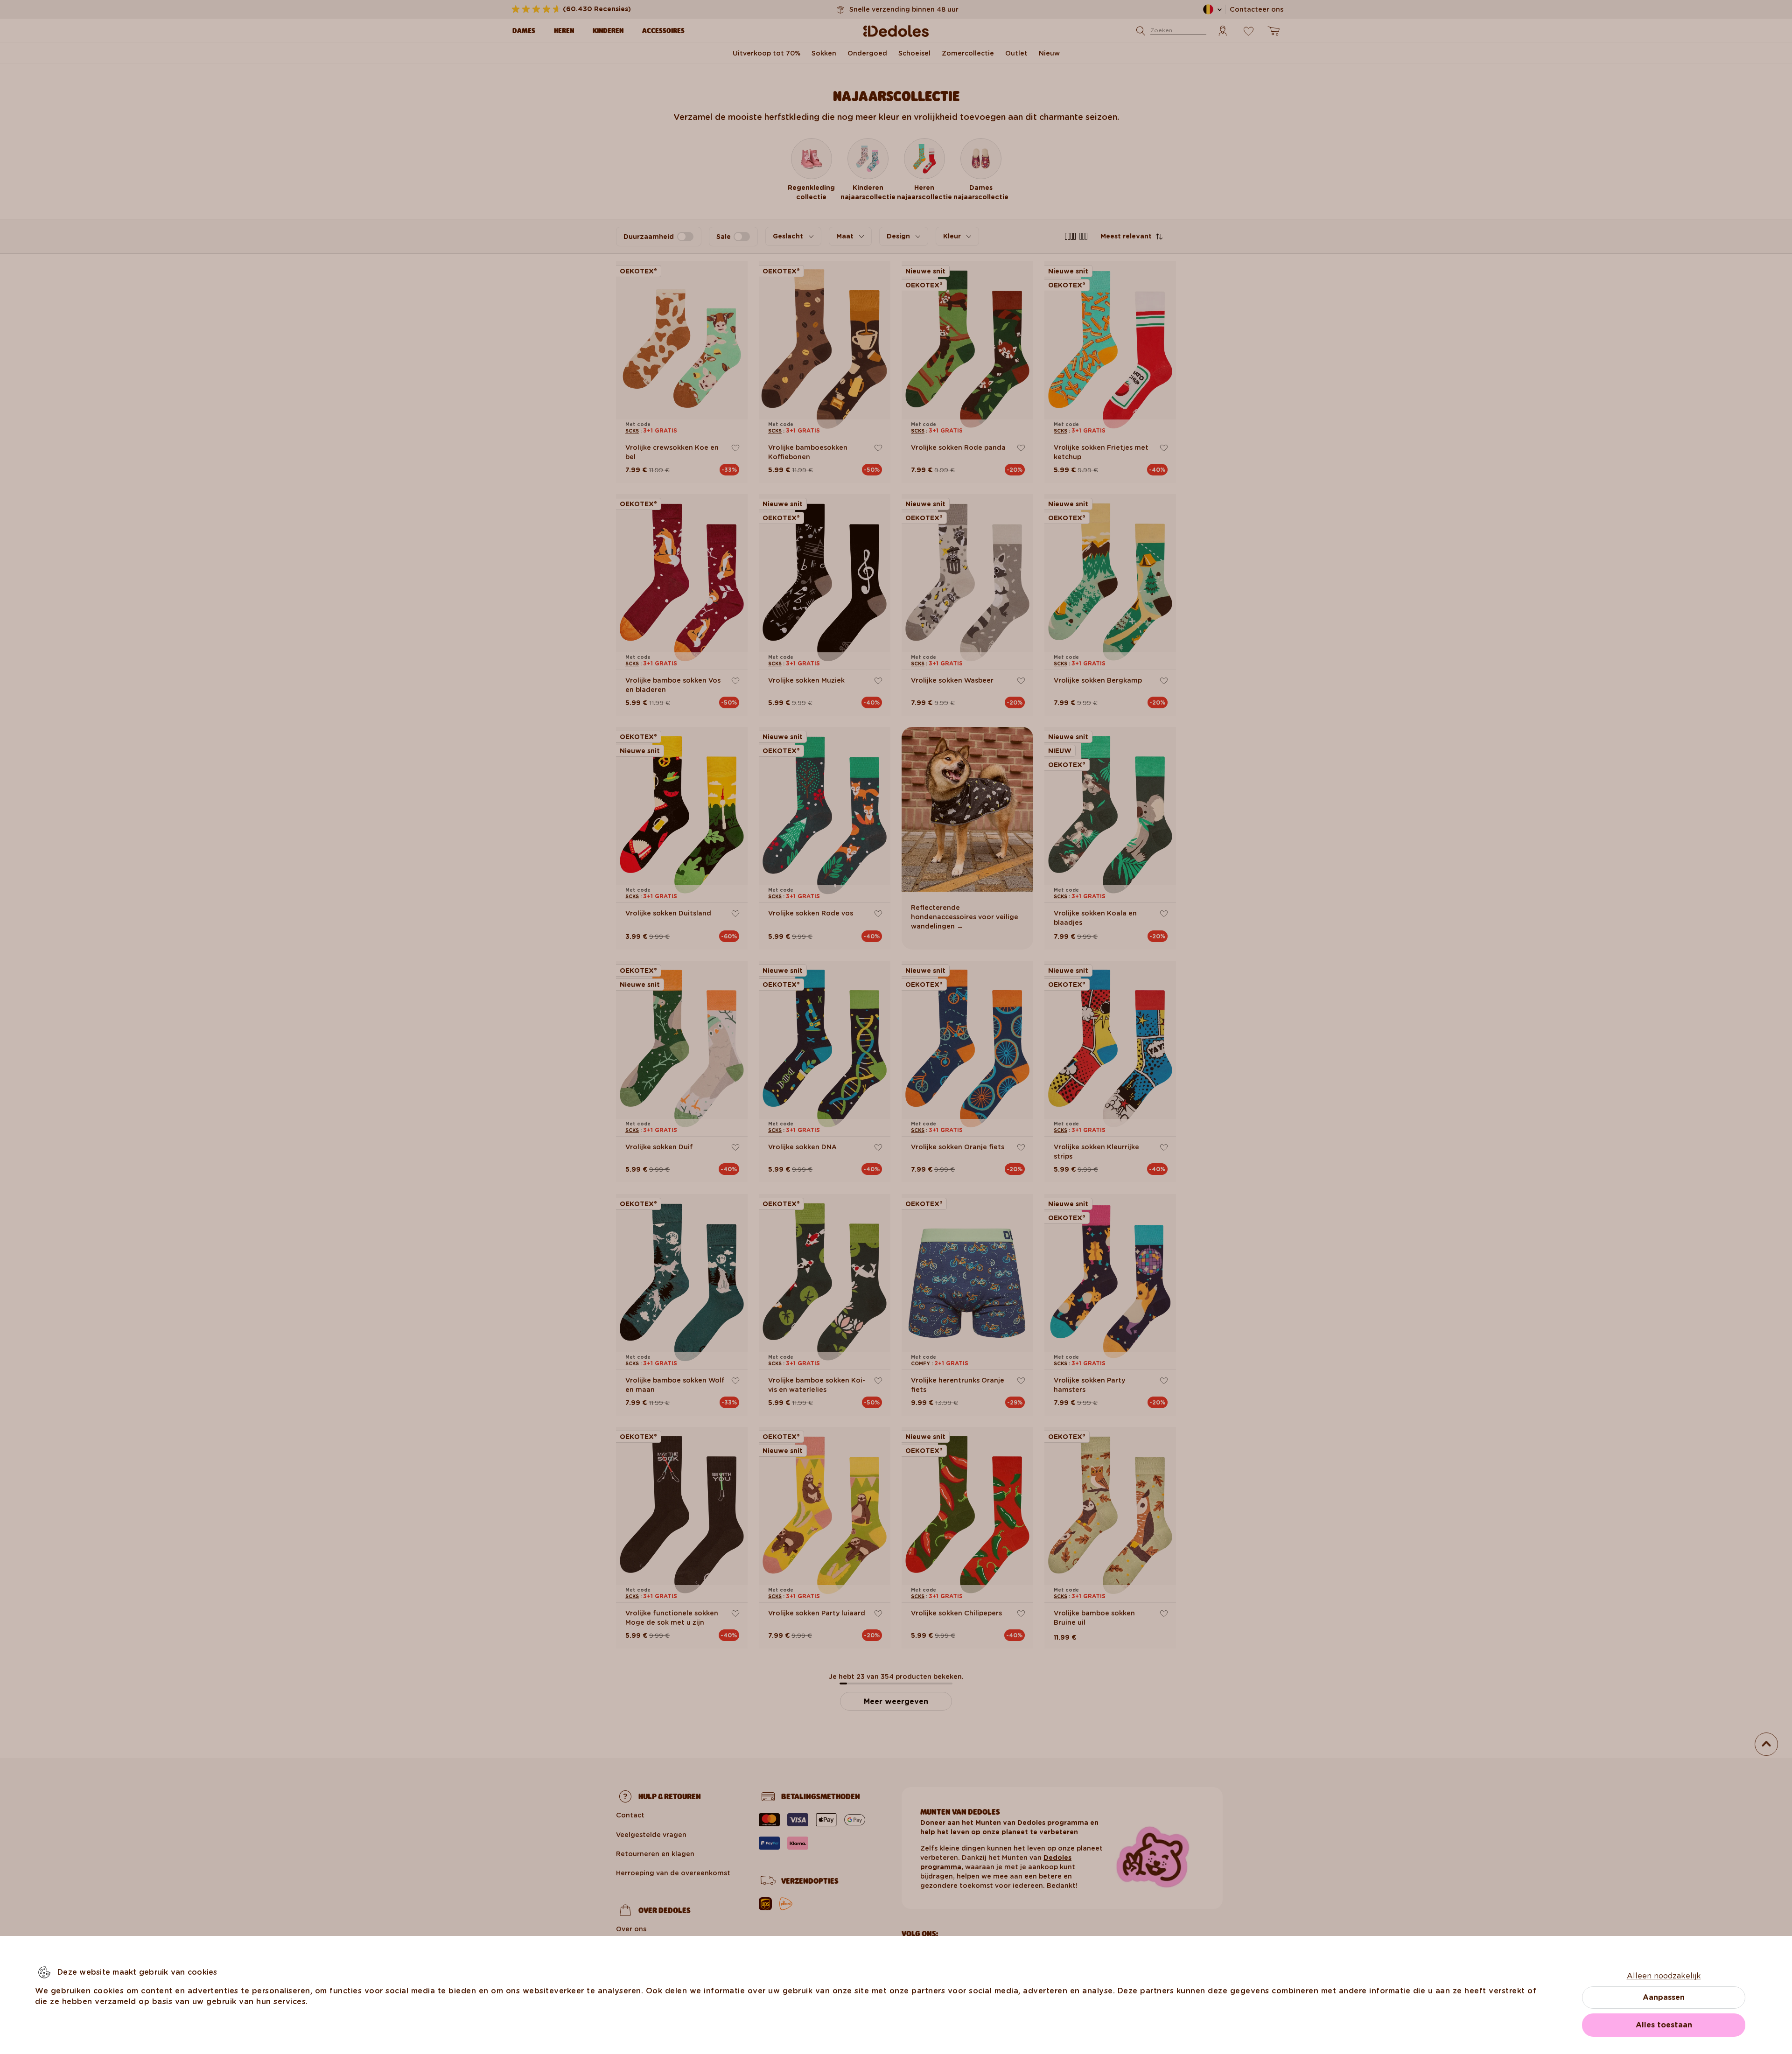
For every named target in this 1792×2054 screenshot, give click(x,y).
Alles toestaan (1664, 2025)
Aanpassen (1664, 1997)
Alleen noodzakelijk (1664, 1976)
